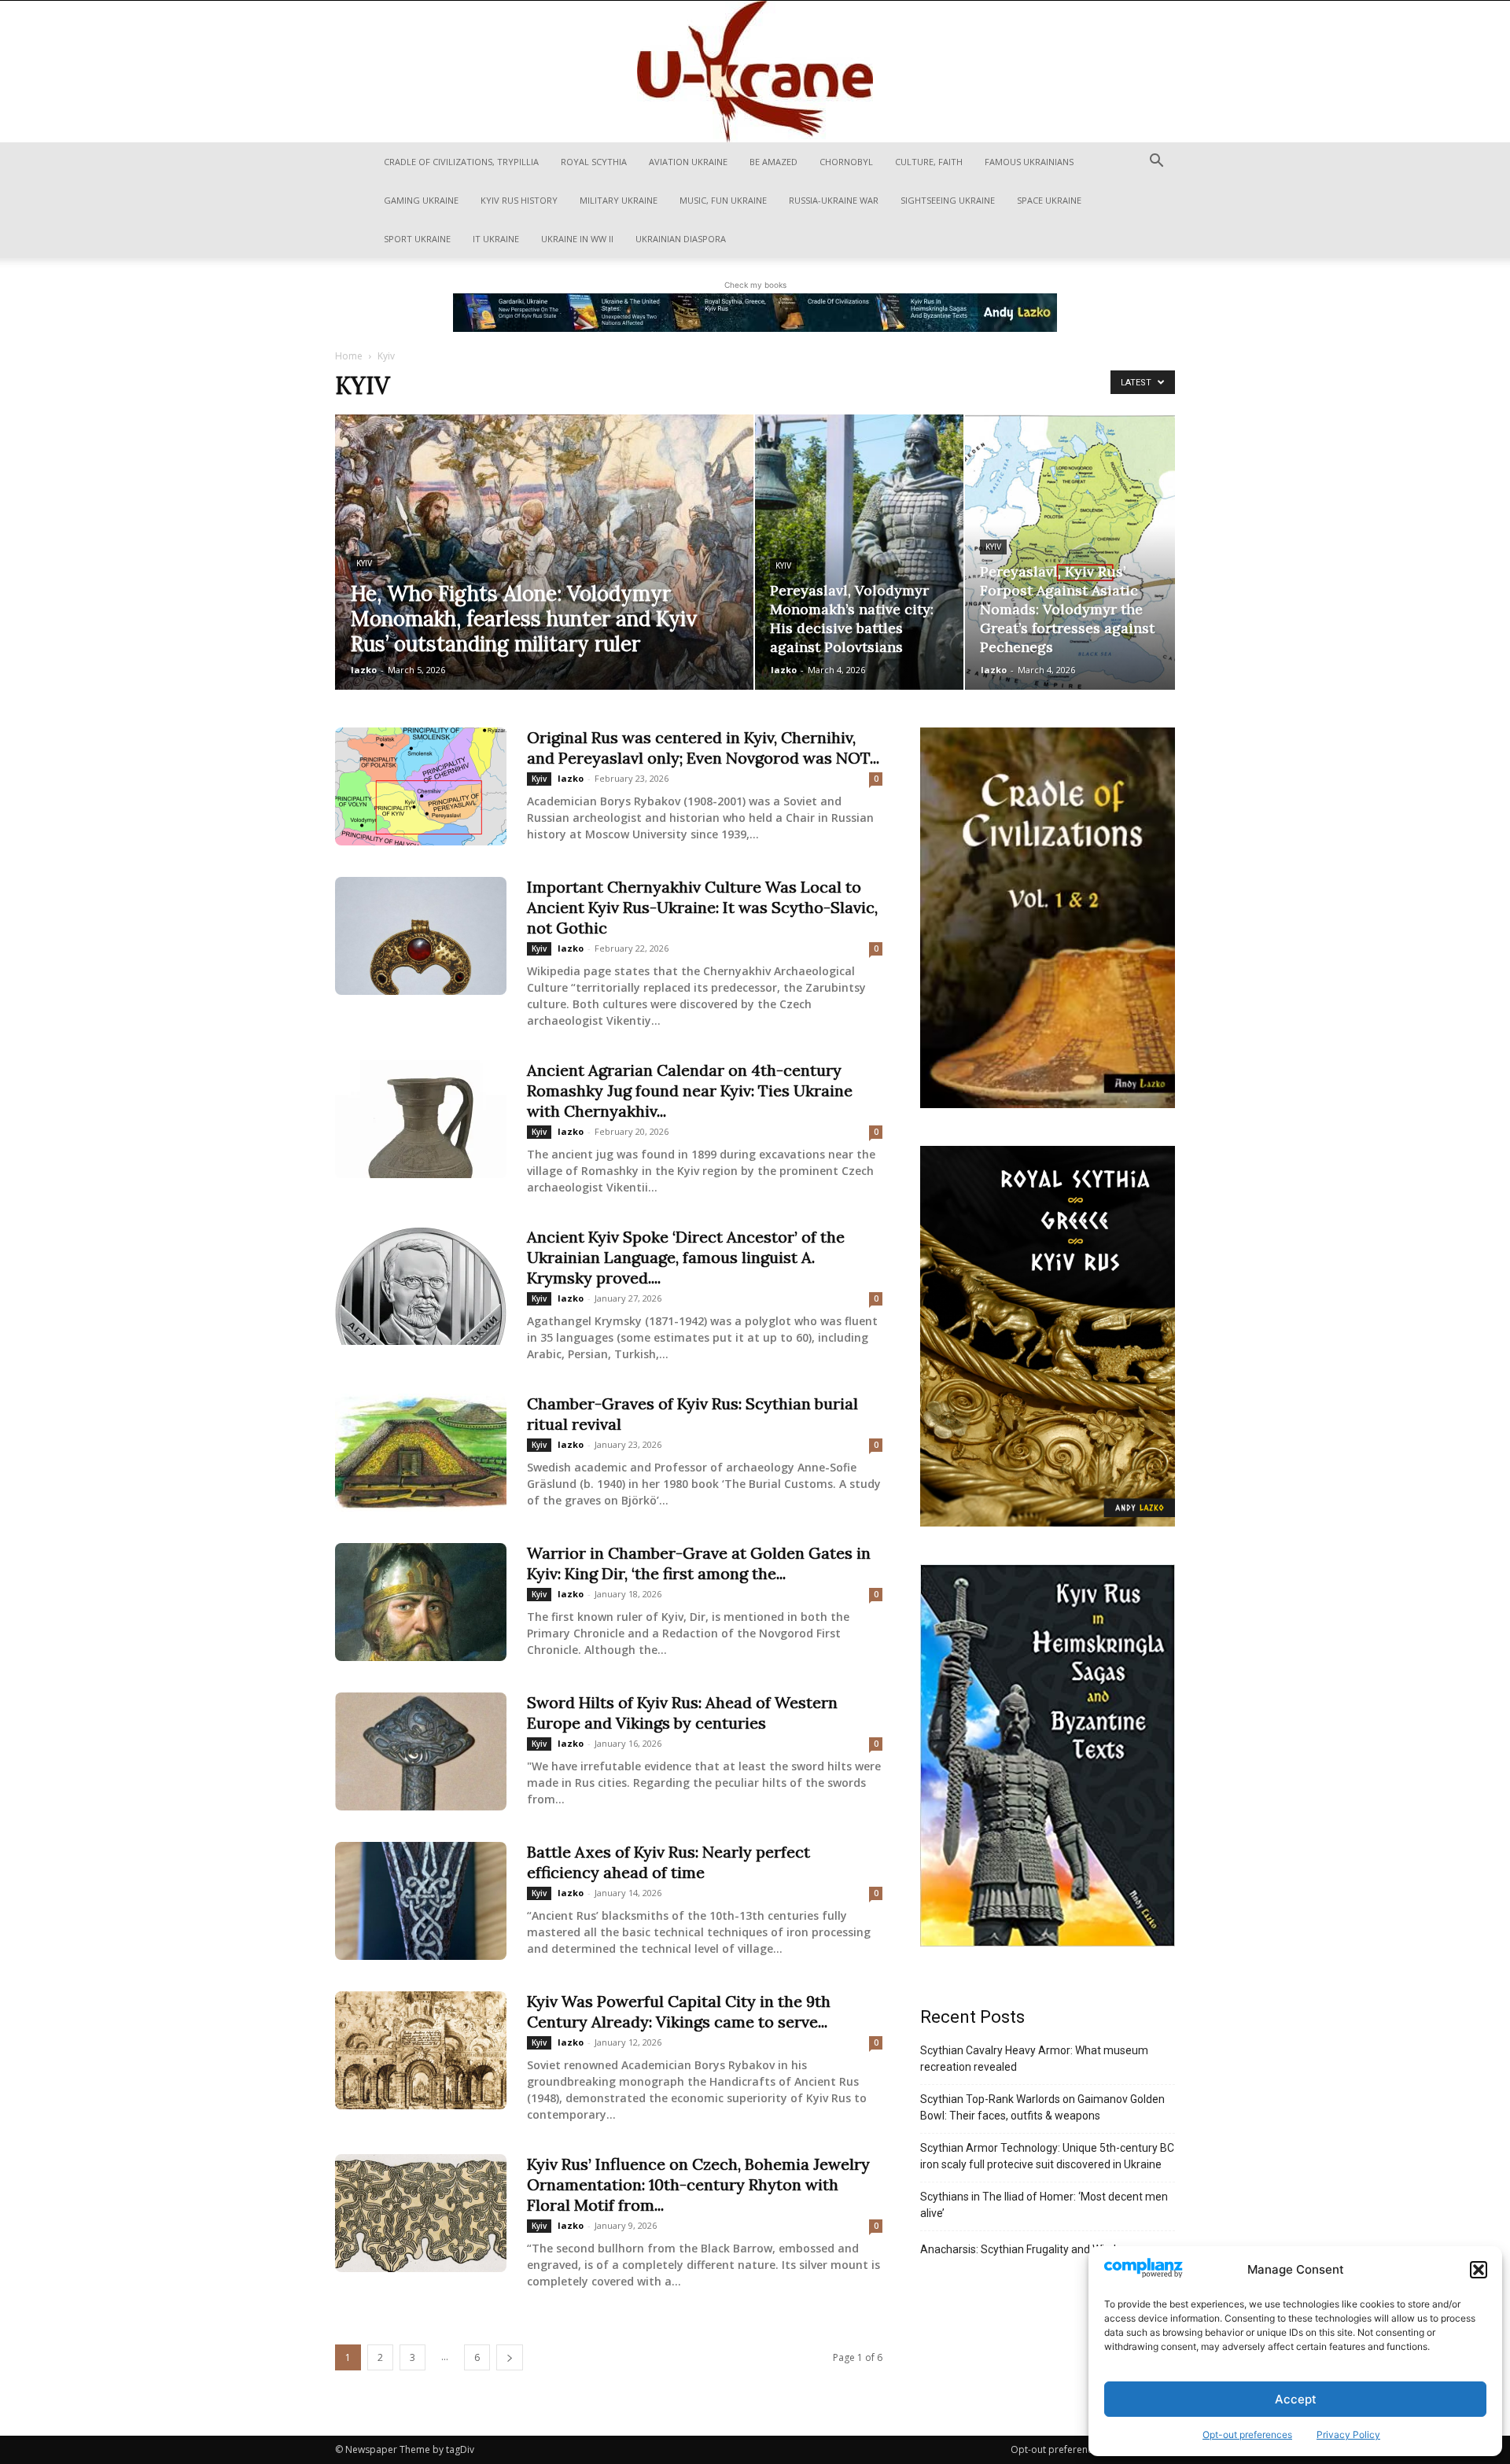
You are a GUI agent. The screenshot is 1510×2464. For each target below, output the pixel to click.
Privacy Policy (1348, 2435)
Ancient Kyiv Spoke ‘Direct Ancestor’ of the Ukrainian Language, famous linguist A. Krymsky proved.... (686, 1257)
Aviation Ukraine (688, 162)
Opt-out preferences (1247, 2435)
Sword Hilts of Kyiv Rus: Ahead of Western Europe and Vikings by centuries (682, 1713)
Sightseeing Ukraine (948, 200)
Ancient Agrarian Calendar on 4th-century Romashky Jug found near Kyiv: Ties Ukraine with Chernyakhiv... (690, 1090)
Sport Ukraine (417, 239)
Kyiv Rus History (519, 200)
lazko (364, 670)
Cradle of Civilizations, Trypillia (461, 162)
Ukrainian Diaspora (681, 239)
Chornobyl (846, 162)
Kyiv (364, 564)
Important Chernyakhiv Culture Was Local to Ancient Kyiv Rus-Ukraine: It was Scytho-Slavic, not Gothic (702, 907)
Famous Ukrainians (1029, 162)
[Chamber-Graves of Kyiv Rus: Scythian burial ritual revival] (421, 1453)
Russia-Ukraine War (834, 200)
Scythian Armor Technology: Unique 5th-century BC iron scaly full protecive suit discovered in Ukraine (1047, 2156)
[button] (1479, 2270)
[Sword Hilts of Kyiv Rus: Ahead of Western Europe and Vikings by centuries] (421, 1751)
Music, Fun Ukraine (723, 200)
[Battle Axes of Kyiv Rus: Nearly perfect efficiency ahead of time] (421, 1901)
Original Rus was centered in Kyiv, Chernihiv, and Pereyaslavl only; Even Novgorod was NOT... (703, 748)
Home (349, 356)
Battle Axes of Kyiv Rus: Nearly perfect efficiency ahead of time (668, 1862)
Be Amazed (773, 162)
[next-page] (510, 2357)
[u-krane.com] (755, 72)
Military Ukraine (619, 200)
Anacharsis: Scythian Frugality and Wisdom (1026, 2249)
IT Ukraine (496, 239)
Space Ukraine (1049, 200)
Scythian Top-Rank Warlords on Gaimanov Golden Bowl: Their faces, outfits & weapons (1042, 2107)
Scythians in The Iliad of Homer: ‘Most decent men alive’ (1044, 2205)
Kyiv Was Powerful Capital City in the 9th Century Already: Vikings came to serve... (679, 2011)
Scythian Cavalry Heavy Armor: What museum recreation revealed (1034, 2059)
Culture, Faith (929, 162)
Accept (1296, 2399)
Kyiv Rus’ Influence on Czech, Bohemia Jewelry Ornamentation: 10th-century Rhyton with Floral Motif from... (698, 2184)
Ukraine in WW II (577, 239)
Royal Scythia (594, 162)
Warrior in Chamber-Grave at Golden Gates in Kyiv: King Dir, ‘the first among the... (699, 1563)
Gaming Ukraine (421, 200)
